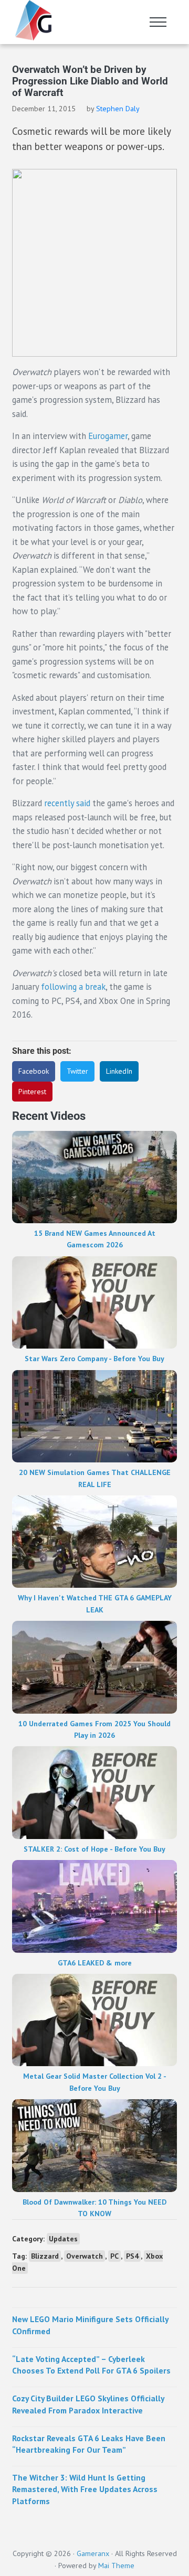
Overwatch (85, 2256)
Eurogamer (108, 436)
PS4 (132, 2256)
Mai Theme (116, 2566)
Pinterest (32, 1092)
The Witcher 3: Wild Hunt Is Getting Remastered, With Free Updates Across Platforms (85, 2489)
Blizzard (45, 2256)
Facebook (34, 1071)
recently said (67, 803)
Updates (63, 2239)
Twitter (77, 1071)
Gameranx (93, 2553)
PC (114, 2256)
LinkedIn (119, 1071)
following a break (73, 987)
